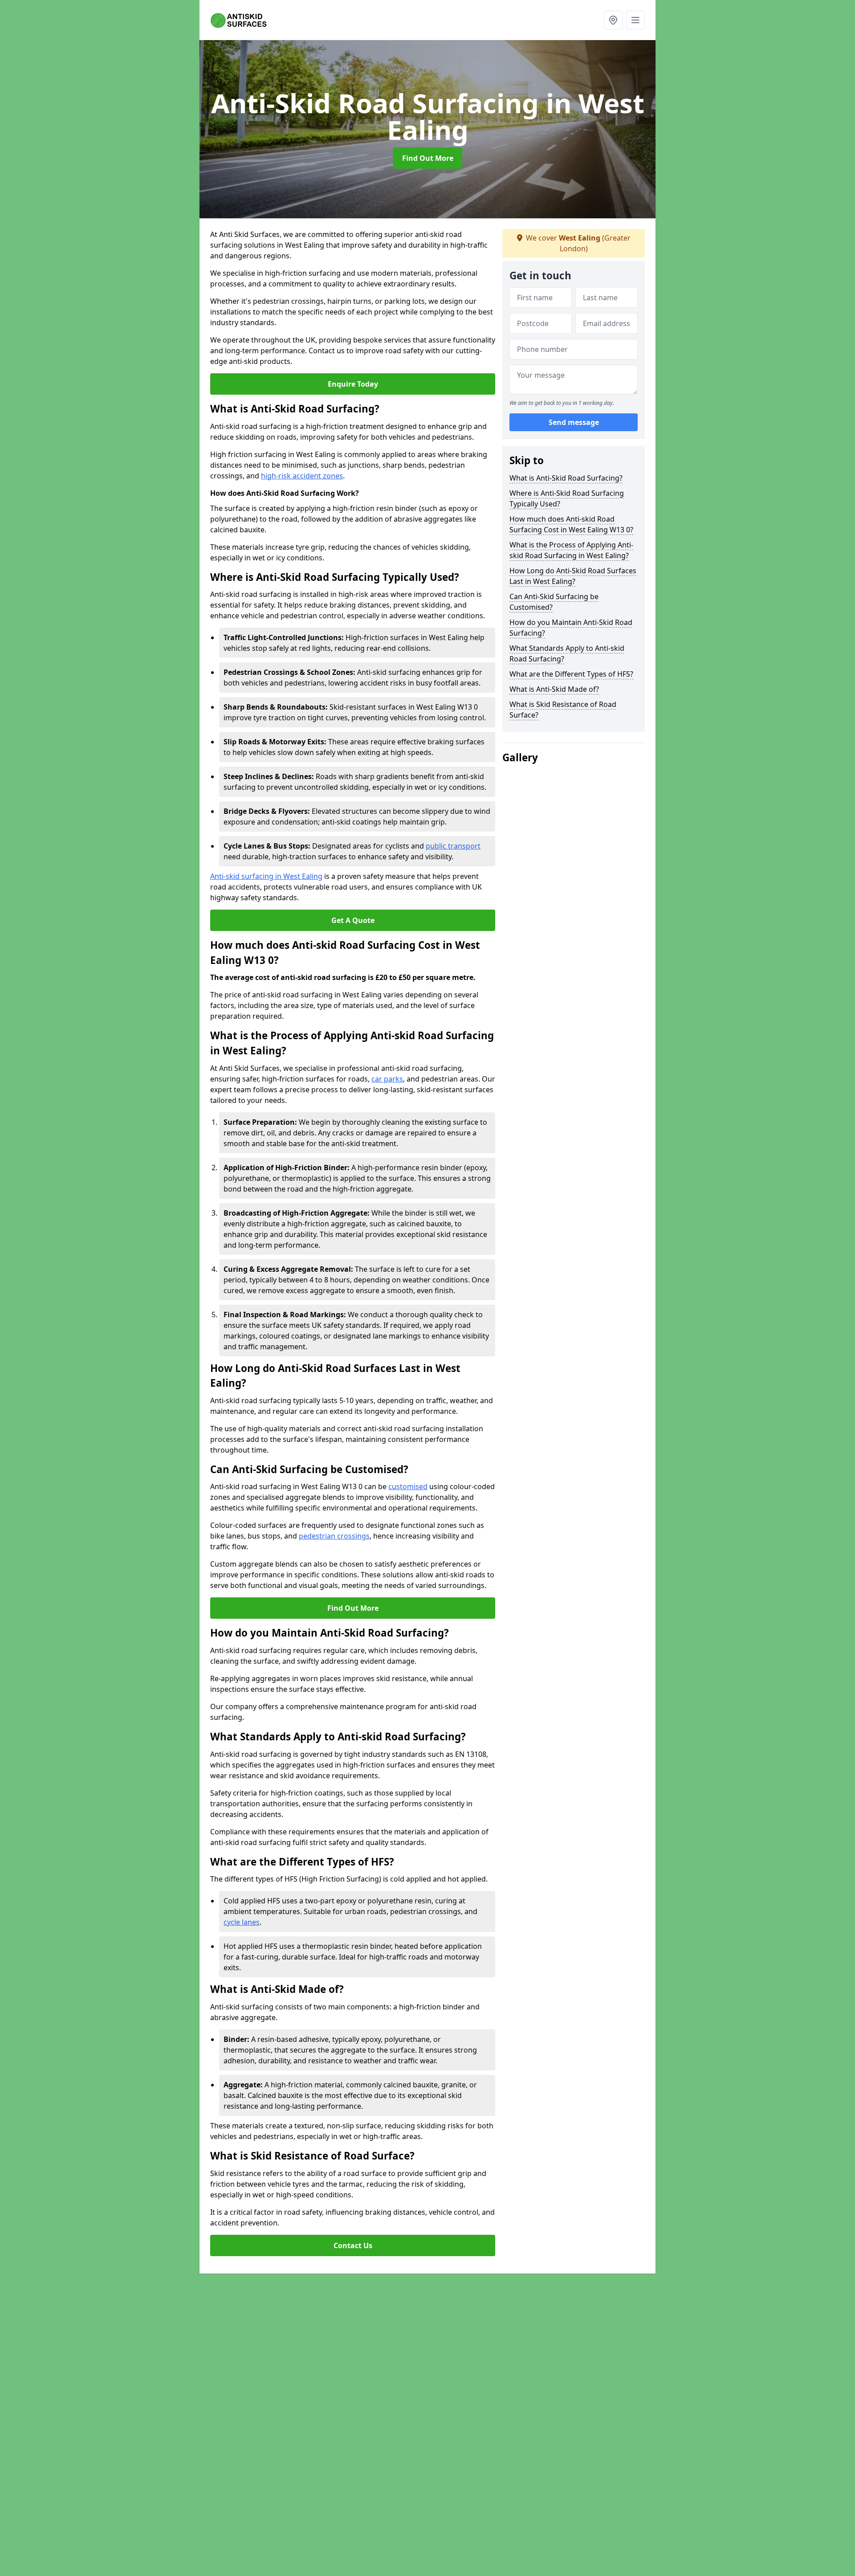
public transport (453, 846)
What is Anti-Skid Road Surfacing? (566, 478)
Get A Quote (353, 920)
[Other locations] (613, 20)
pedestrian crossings (334, 1536)
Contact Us (353, 2245)
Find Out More (428, 158)
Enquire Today (353, 384)
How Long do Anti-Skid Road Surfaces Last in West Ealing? (573, 576)
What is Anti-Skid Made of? (554, 689)
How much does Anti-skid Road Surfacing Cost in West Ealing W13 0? (571, 524)
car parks (387, 1079)
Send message (574, 423)
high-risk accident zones (302, 476)
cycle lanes (242, 1922)
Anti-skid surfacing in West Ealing (266, 876)
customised (408, 1486)
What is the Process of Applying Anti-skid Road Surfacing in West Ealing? (571, 550)
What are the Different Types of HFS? (571, 674)
